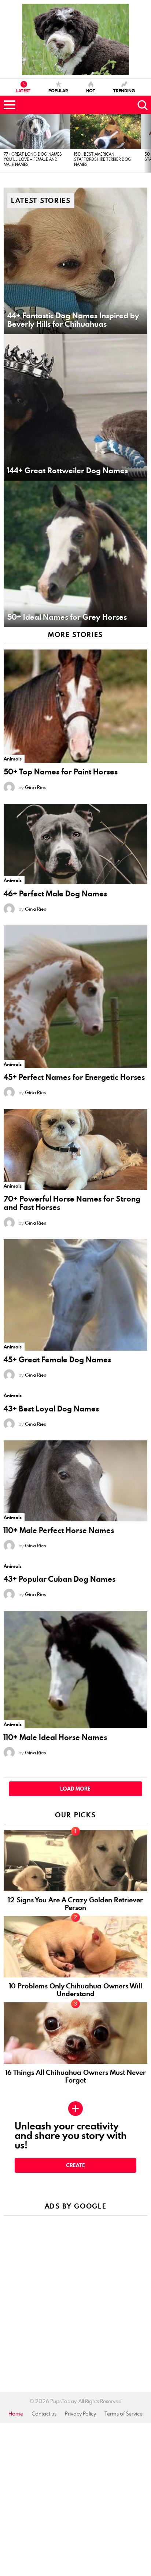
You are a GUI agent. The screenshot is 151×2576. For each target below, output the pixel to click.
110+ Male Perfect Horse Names (59, 1530)
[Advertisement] (75, 2296)
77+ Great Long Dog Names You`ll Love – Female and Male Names (33, 159)
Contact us (44, 2414)
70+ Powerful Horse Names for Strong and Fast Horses (72, 1203)
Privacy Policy (80, 2414)
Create (75, 2165)
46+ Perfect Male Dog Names (55, 894)
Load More (75, 1789)
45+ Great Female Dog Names (57, 1360)
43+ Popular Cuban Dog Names (60, 1579)
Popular (58, 90)
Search (142, 105)
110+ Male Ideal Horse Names (55, 1737)
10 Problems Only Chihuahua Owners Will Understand (76, 1990)
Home (16, 2414)
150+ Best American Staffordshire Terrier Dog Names (103, 159)
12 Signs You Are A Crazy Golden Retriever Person (75, 1904)
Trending (124, 90)
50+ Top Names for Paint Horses (61, 772)
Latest (23, 90)
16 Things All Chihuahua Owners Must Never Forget (76, 2076)
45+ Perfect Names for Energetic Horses (74, 1077)
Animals (13, 759)
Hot (91, 90)
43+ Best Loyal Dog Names (51, 1409)
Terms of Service (124, 2414)
